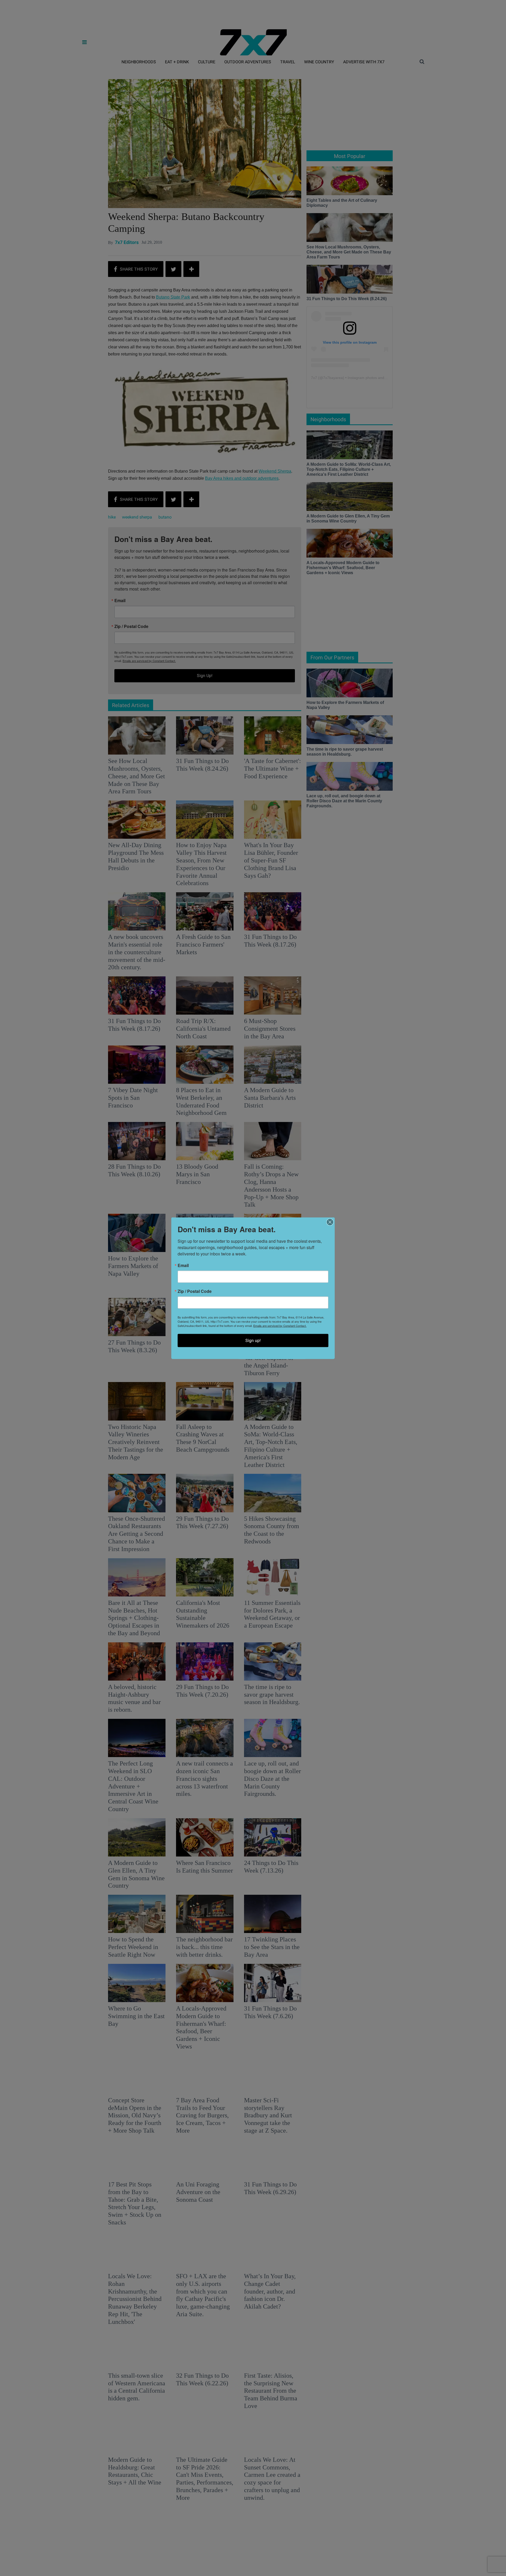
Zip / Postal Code (195, 1291)
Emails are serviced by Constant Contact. (280, 1325)
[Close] (330, 1222)
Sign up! (253, 1340)
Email (183, 1265)
